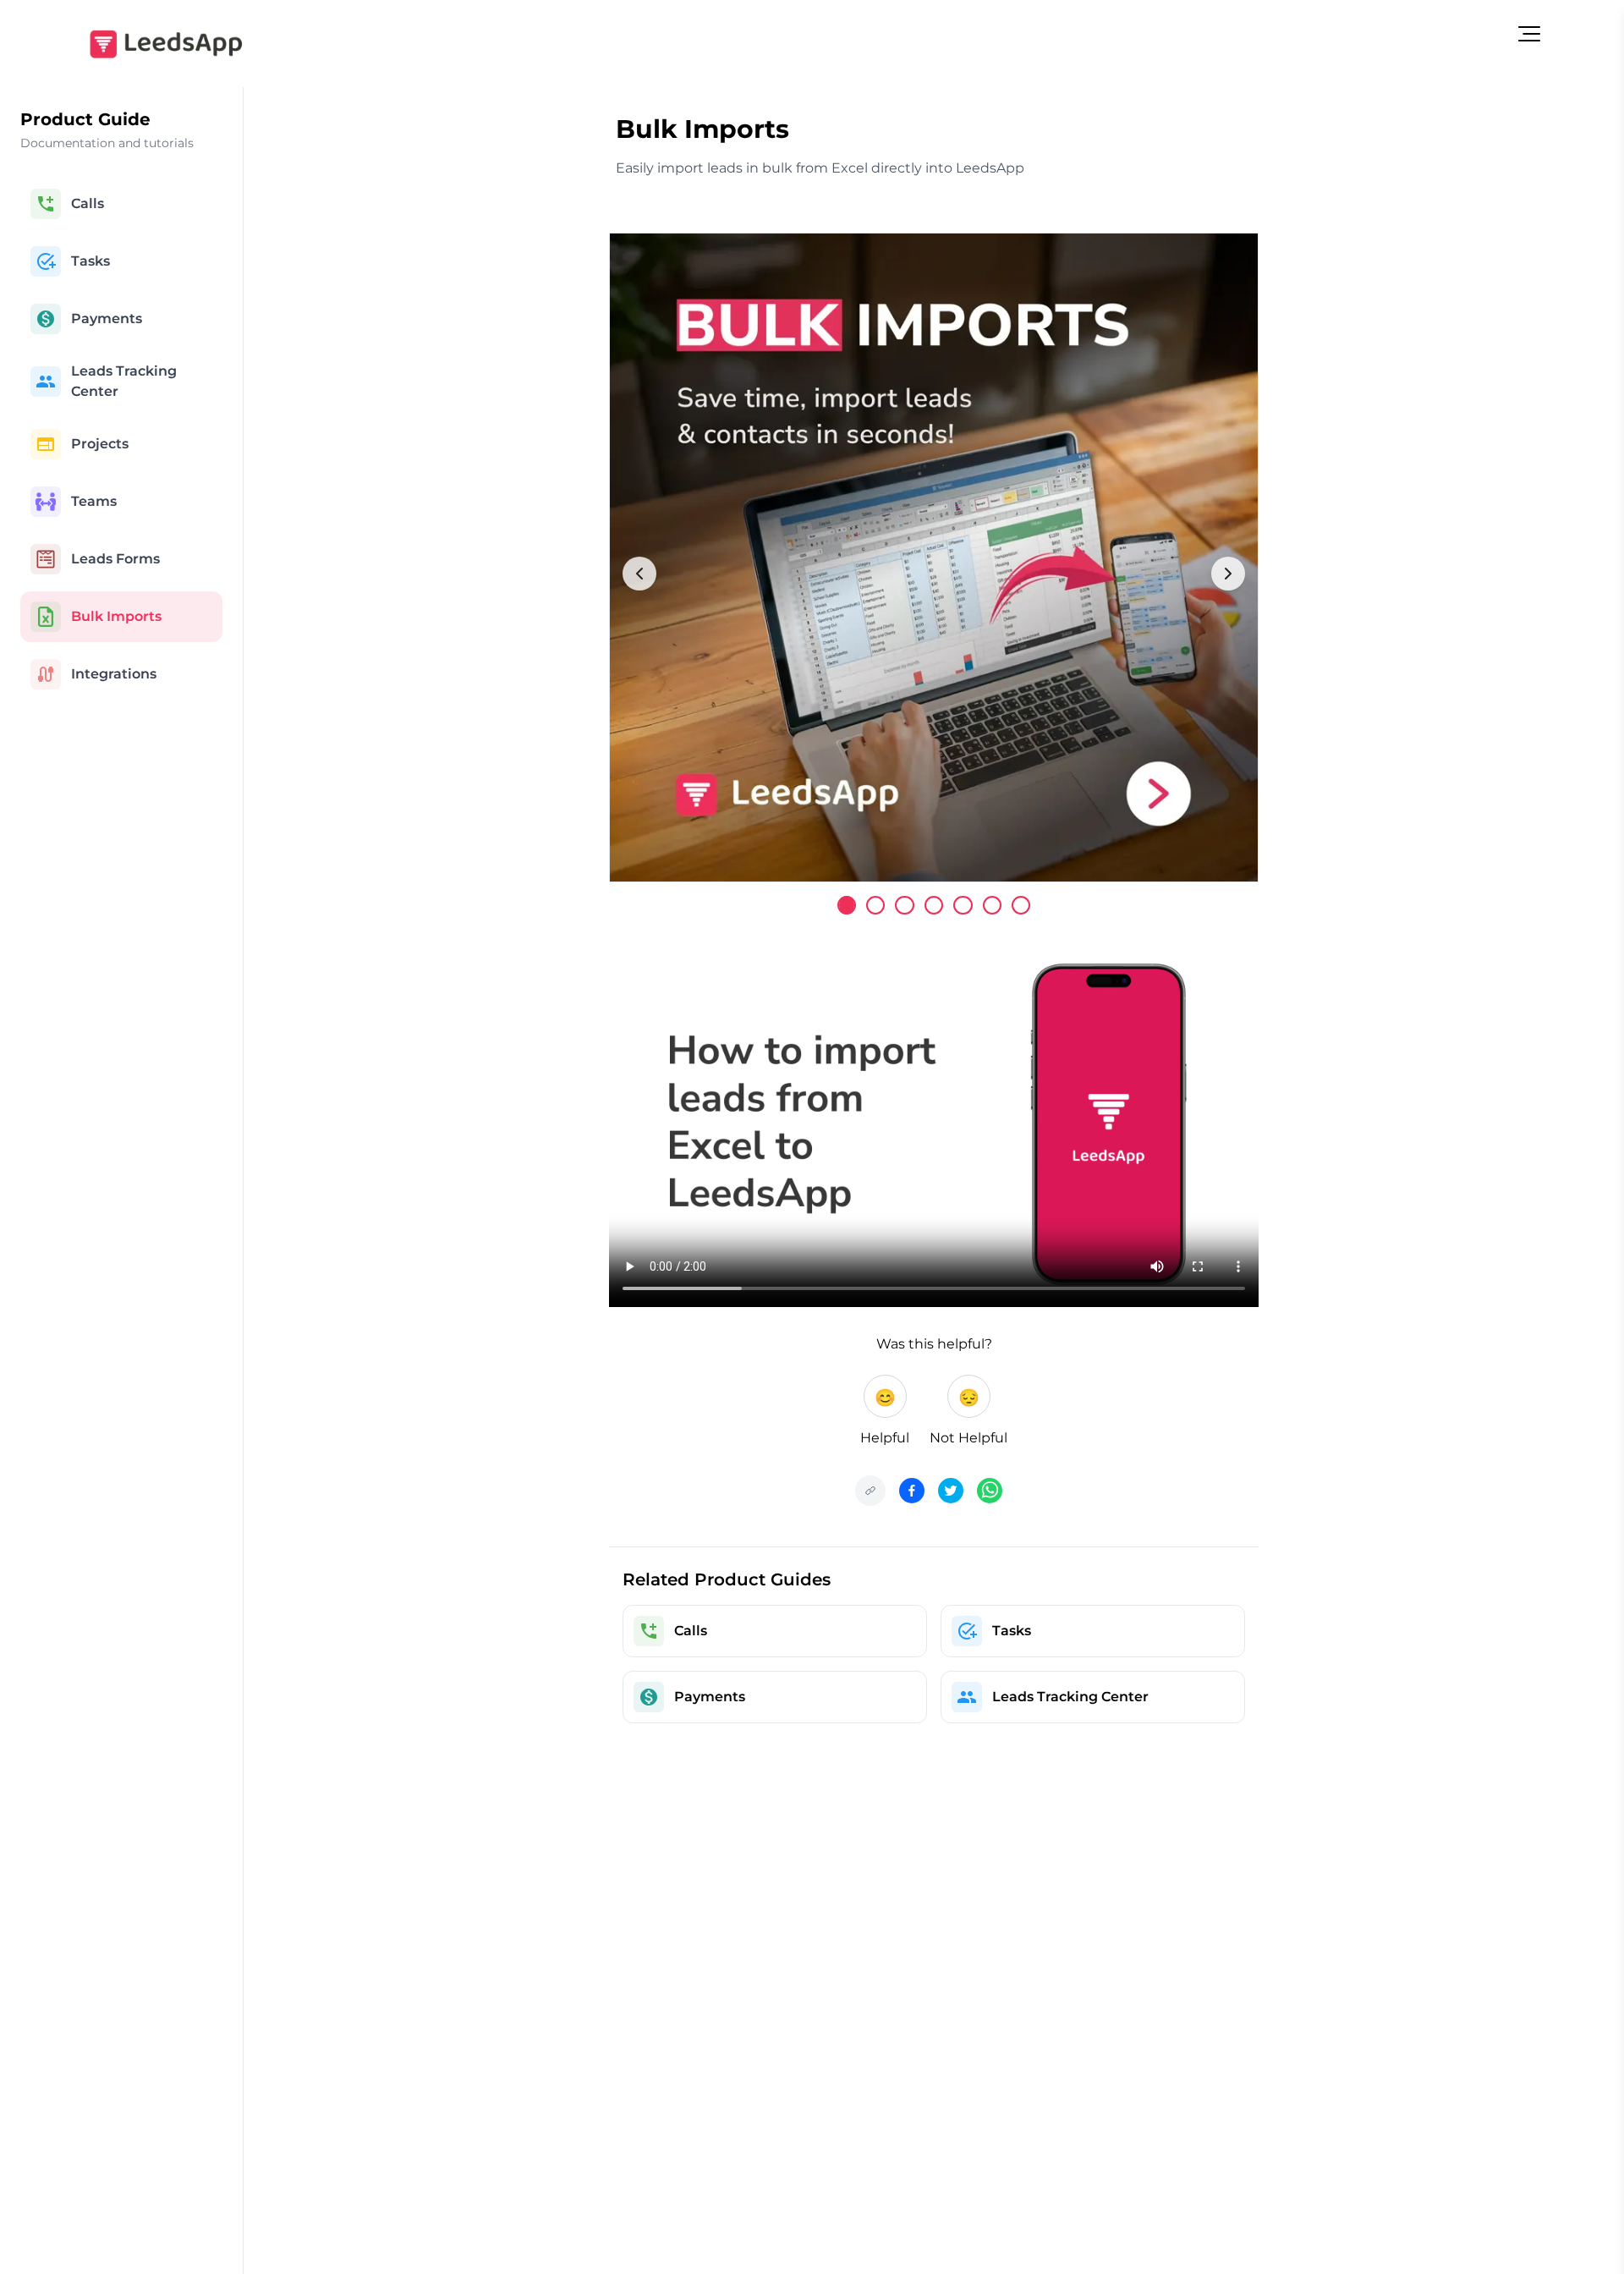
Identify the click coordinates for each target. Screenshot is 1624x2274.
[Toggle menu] (1529, 34)
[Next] (1228, 574)
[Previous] (639, 574)
